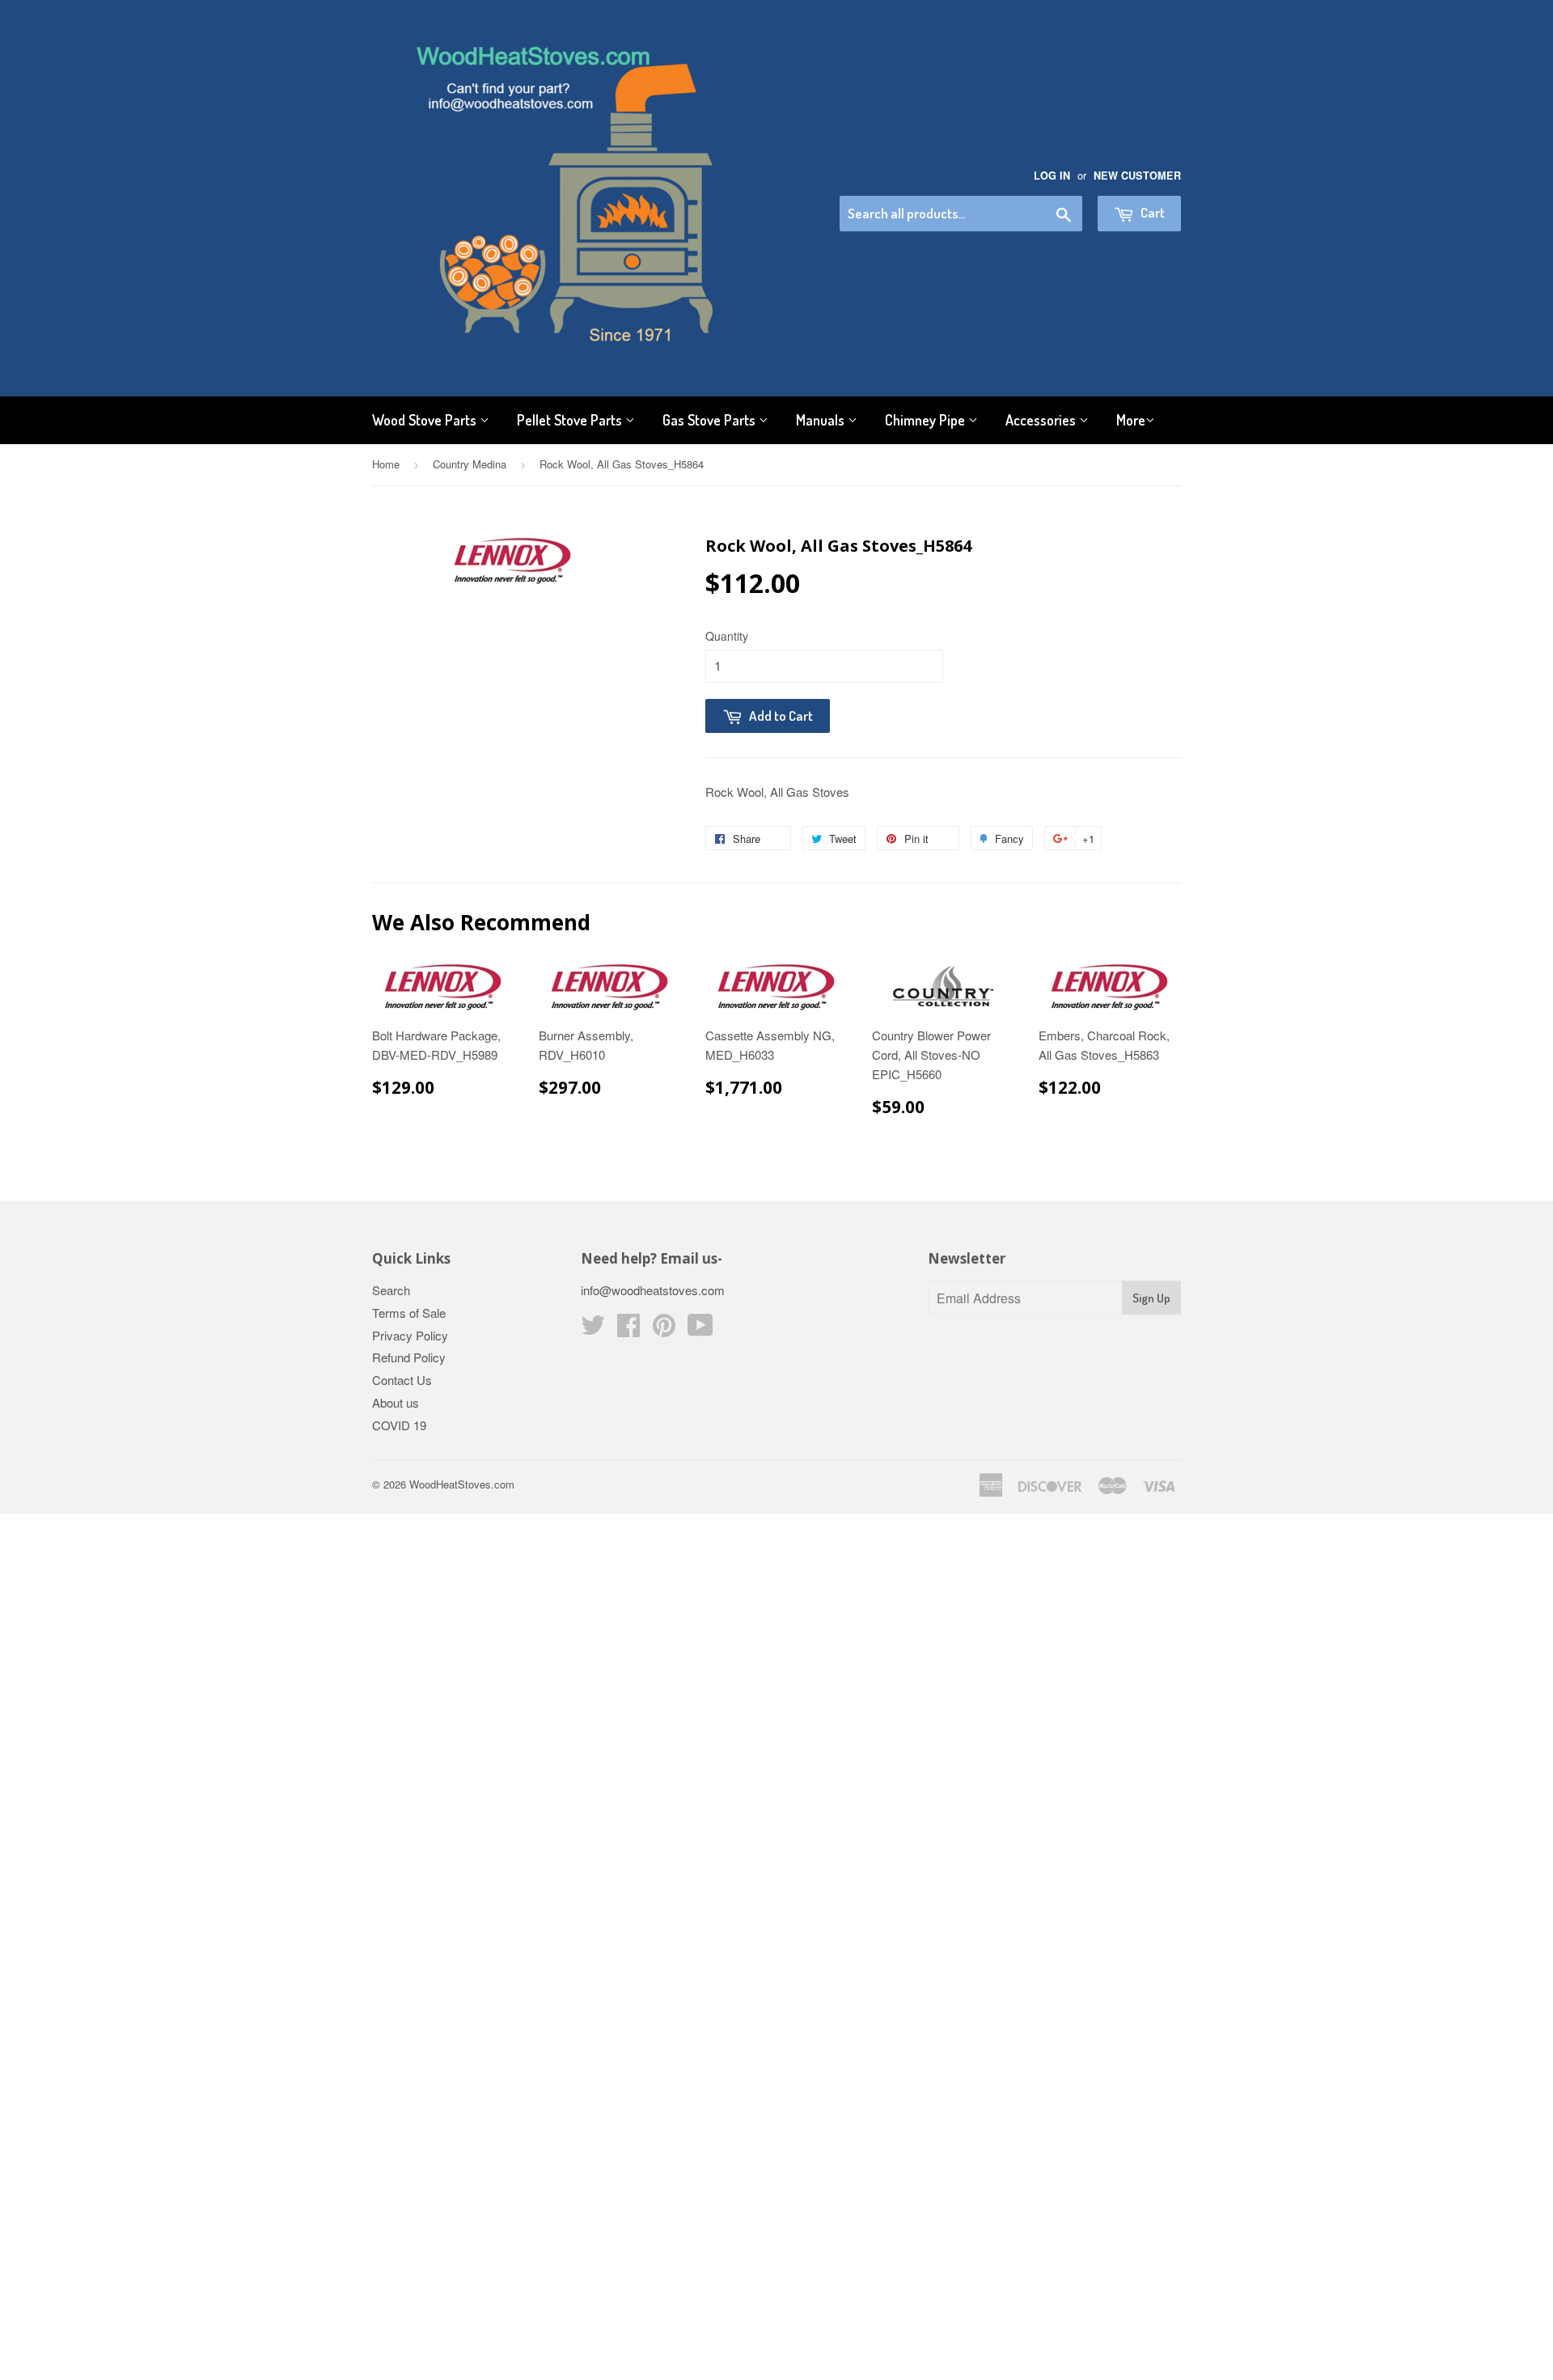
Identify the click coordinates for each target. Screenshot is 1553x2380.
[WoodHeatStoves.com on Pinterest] (664, 1330)
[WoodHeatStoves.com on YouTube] (700, 1330)
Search (391, 1290)
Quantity (727, 636)
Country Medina (470, 464)
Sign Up (1151, 1298)
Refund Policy (409, 1357)
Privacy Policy (410, 1335)
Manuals (822, 420)
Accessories (1042, 420)
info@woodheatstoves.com (653, 1290)
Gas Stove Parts (711, 420)
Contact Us (402, 1380)
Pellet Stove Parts (571, 420)
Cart (1151, 212)
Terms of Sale (409, 1313)
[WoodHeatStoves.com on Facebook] (628, 1330)
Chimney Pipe (927, 420)
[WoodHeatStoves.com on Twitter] (593, 1330)
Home (386, 464)
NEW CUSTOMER (1137, 176)
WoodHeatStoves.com (462, 1484)
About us (396, 1402)
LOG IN (1052, 176)
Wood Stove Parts (426, 420)
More (1131, 420)
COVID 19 (399, 1425)
